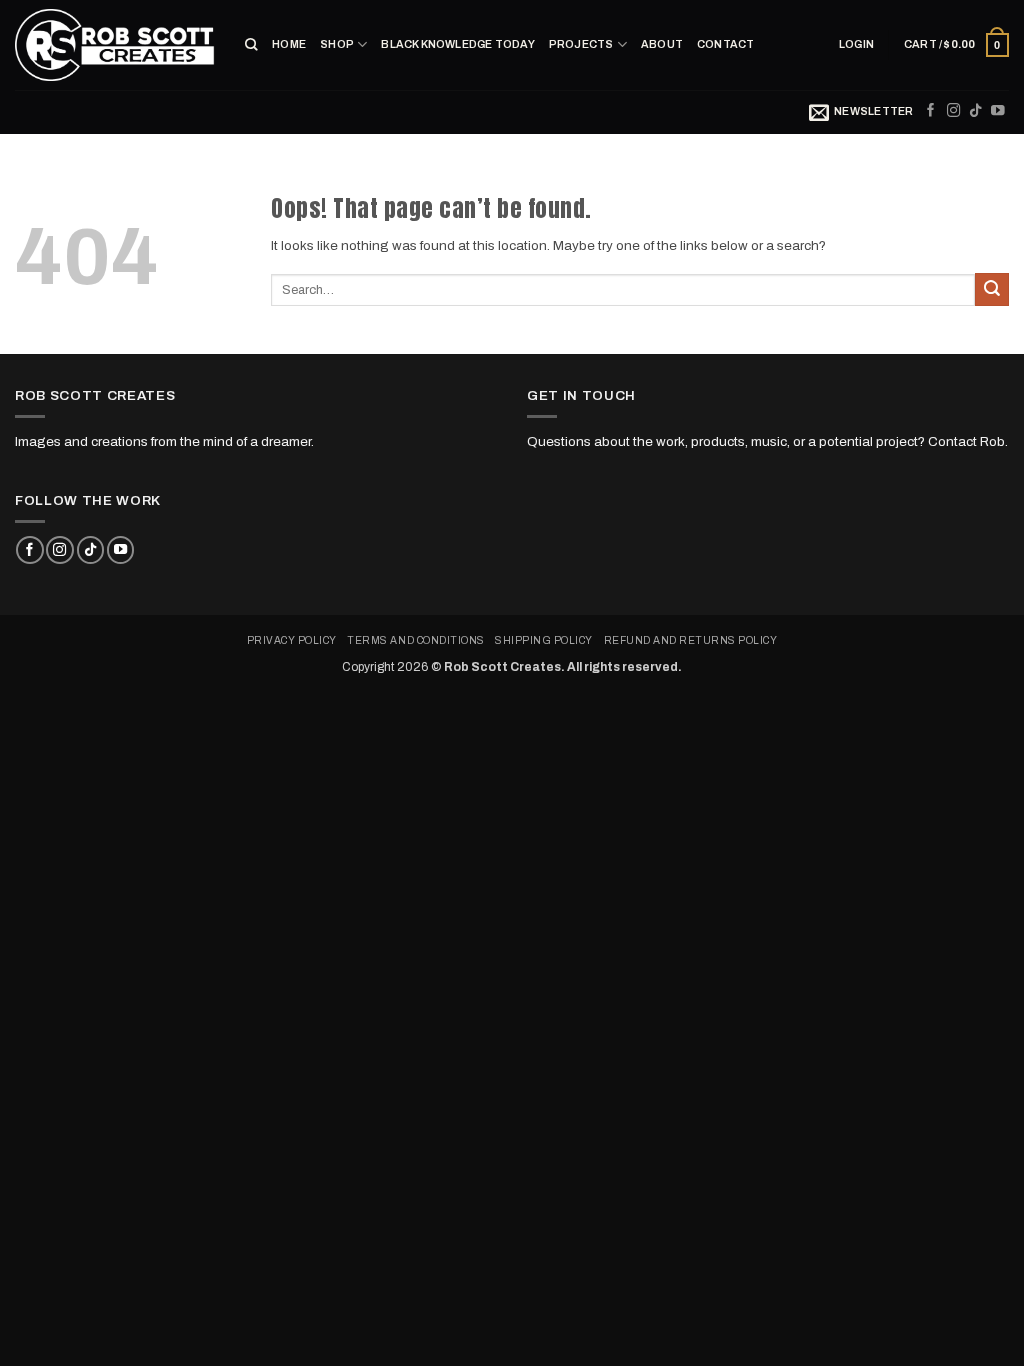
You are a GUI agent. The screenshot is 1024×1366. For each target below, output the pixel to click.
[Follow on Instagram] (954, 111)
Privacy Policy (292, 640)
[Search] (251, 44)
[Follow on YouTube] (998, 111)
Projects (581, 44)
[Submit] (992, 289)
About (662, 44)
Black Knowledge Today (457, 44)
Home (289, 44)
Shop (337, 44)
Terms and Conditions (415, 640)
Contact (726, 44)
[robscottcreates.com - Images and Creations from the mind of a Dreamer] (115, 45)
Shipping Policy (544, 640)
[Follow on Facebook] (931, 111)
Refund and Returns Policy (691, 640)
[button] (856, 44)
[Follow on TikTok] (976, 111)
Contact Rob (966, 441)
